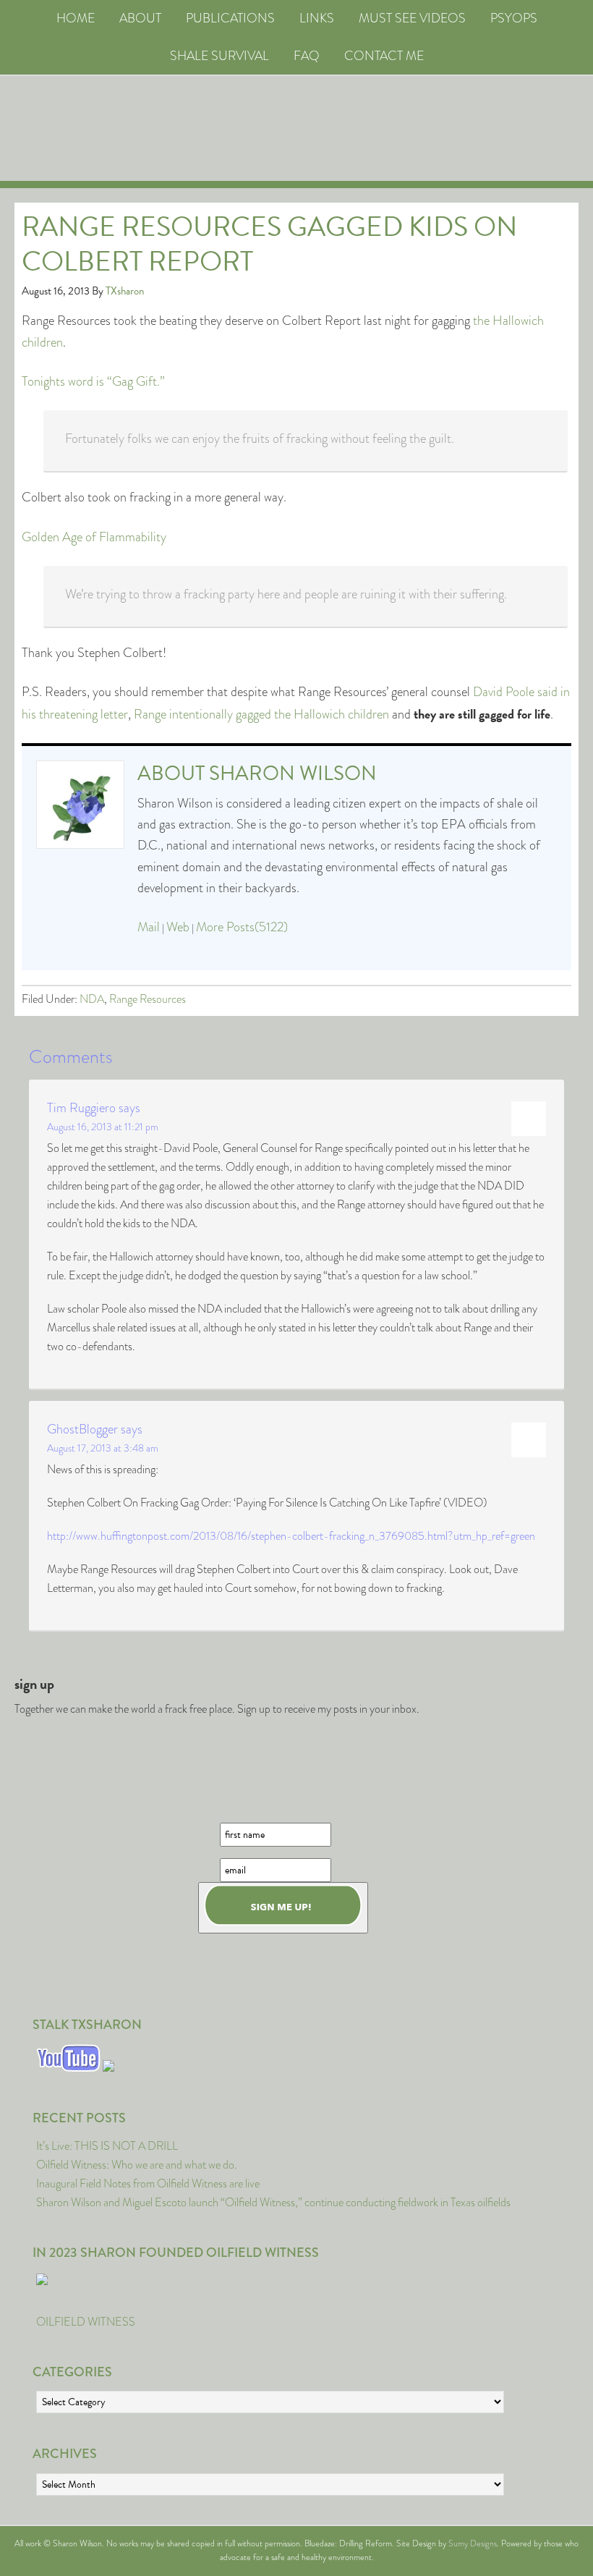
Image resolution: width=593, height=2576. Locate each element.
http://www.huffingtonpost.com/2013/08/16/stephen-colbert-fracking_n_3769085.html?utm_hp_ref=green (291, 1536)
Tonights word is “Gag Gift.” (93, 381)
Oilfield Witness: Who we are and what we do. (137, 2165)
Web (178, 927)
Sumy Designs (473, 2543)
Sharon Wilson (293, 773)
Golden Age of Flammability (94, 537)
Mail (149, 927)
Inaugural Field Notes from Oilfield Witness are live (148, 2183)
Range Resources (148, 999)
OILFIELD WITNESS (86, 2322)
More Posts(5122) (242, 927)
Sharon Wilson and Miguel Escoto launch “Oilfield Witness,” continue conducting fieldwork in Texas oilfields (273, 2202)
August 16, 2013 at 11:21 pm (103, 1127)
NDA (92, 999)
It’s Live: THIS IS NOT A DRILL (107, 2146)
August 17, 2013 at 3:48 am (103, 1448)
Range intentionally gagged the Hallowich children (261, 714)
